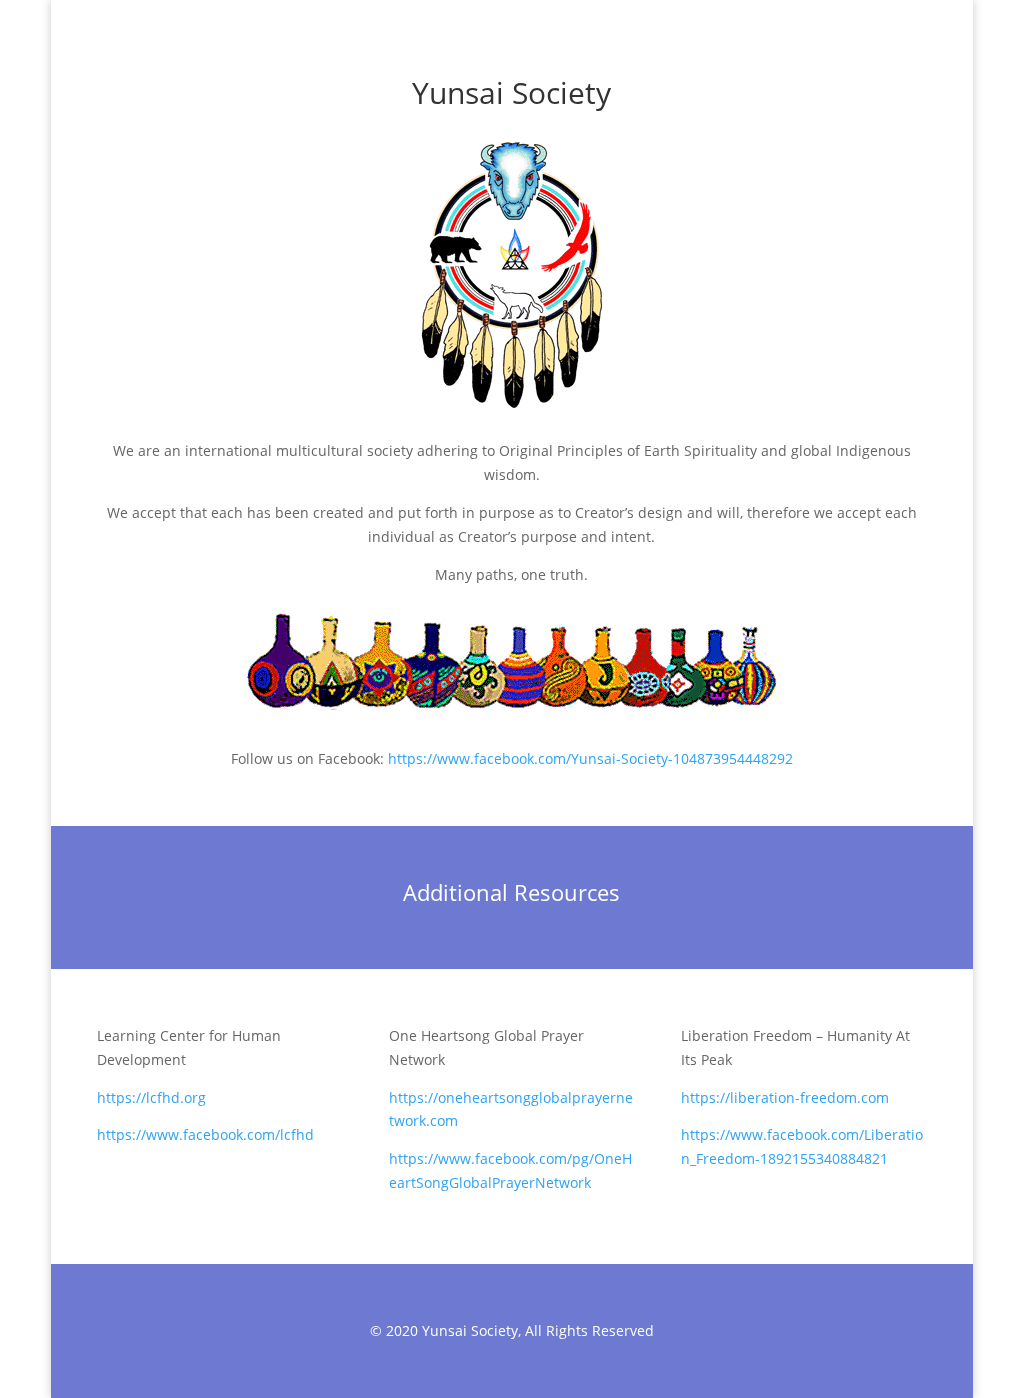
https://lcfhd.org (151, 1097)
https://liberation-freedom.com (785, 1097)
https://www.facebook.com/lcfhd (205, 1134)
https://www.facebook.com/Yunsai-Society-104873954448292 (590, 758)
